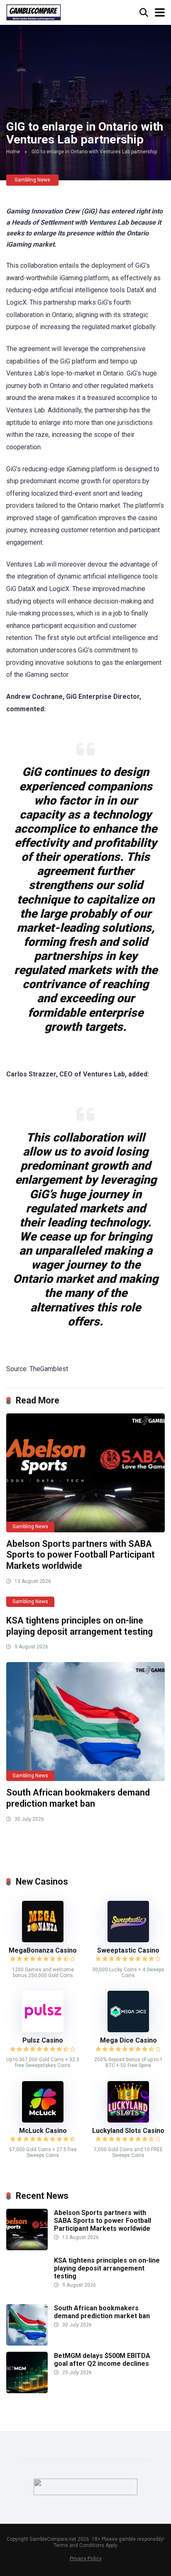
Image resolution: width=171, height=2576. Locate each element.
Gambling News (32, 180)
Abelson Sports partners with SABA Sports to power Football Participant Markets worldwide (81, 1555)
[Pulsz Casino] (43, 2030)
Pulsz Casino (43, 2040)
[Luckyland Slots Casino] (128, 2120)
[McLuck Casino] (43, 2120)
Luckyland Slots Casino (128, 2131)
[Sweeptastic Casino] (128, 1940)
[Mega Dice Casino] (128, 2030)
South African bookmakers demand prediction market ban (78, 1798)
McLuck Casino (43, 2131)
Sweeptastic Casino (128, 1950)
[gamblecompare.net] (34, 11)
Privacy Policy (86, 2558)
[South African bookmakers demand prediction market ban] (85, 1722)
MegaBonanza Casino (43, 1950)
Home (13, 152)
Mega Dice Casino (128, 2040)
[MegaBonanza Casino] (43, 1940)
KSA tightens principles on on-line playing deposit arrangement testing (79, 1626)
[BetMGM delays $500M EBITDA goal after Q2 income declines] (27, 2391)
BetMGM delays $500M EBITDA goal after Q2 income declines (102, 2360)
